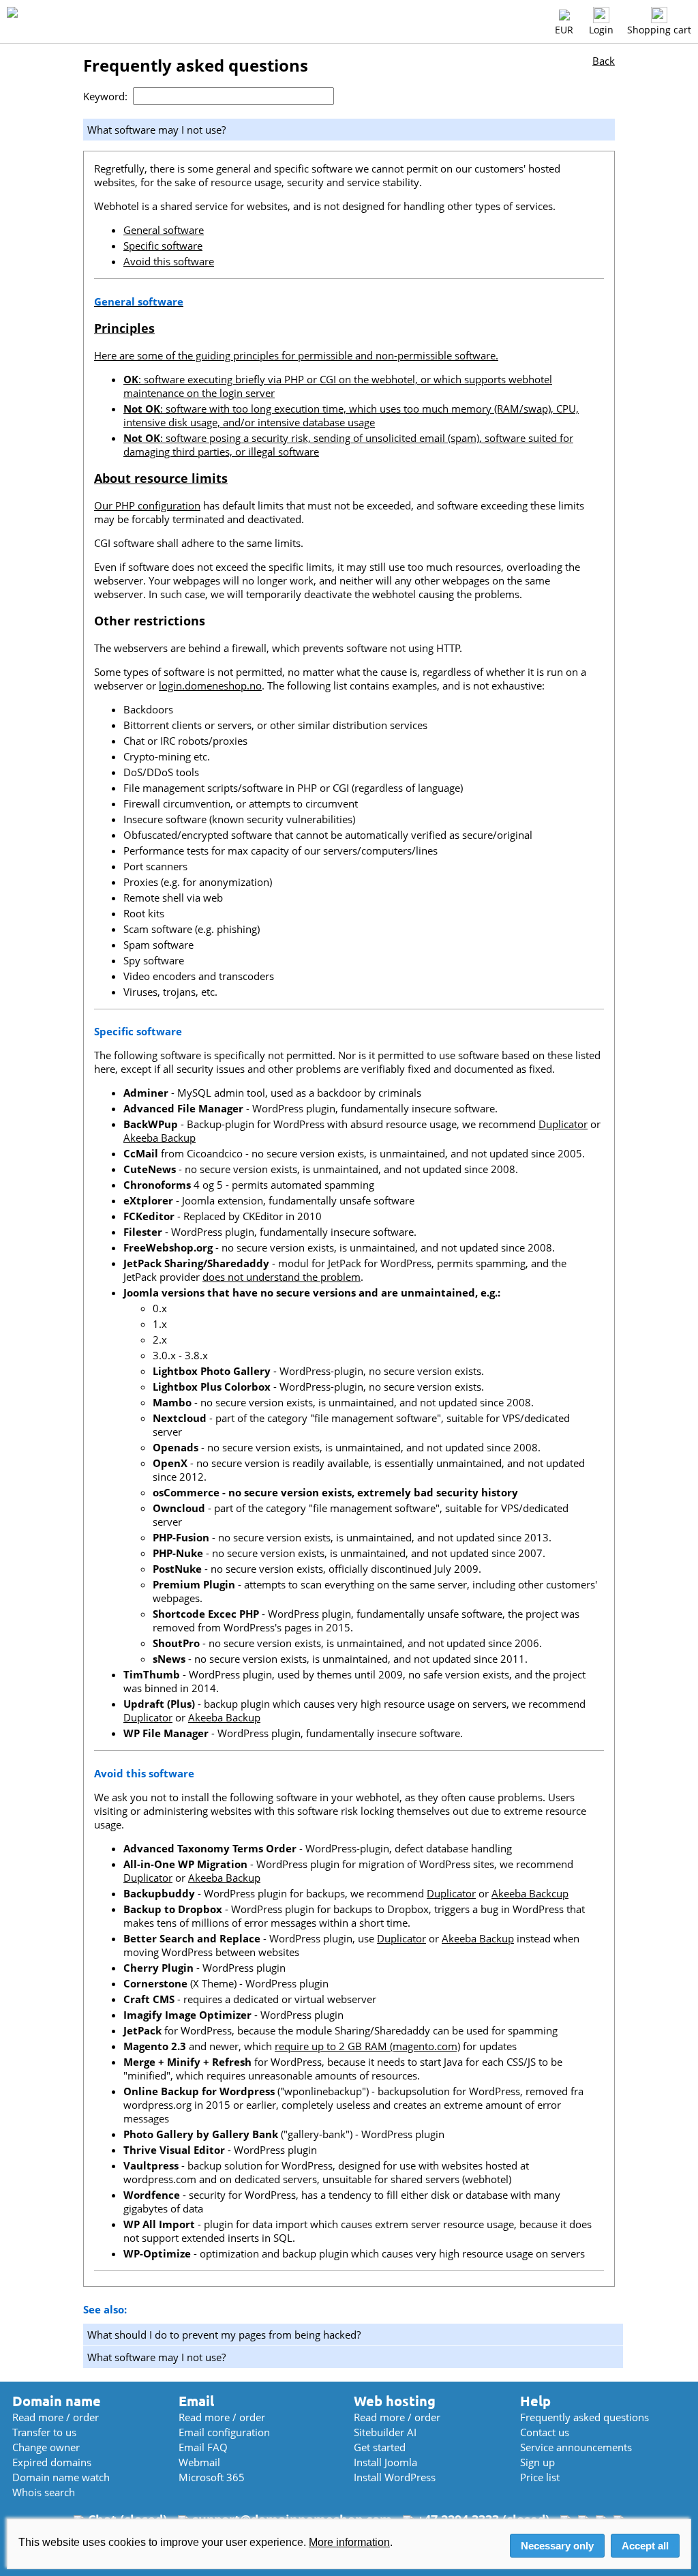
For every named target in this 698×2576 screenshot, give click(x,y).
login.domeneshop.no (210, 685)
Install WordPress (395, 2477)
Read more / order (56, 2417)
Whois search (44, 2492)
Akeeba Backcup (530, 1893)
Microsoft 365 (212, 2477)
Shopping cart (659, 30)
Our (105, 505)
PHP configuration (158, 505)
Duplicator (563, 1124)
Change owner (46, 2447)
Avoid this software (169, 261)
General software (164, 230)
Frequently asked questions (585, 2417)
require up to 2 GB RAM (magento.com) (367, 2046)
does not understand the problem (282, 1277)
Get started (380, 2447)
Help (535, 2401)
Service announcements (576, 2447)
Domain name (57, 2401)
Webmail (199, 2462)
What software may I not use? (156, 2357)
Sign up (537, 2462)
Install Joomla (385, 2462)
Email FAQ (203, 2447)
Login (601, 30)
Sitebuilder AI (385, 2432)
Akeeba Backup (160, 1138)
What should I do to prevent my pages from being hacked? (224, 2335)
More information (349, 2542)
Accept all (645, 2546)
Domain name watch (61, 2477)
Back (604, 61)
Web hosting (395, 2401)
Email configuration (224, 2432)
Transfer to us (44, 2432)
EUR (564, 30)
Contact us (545, 2432)
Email (196, 2401)
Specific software (163, 246)
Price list (540, 2477)
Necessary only (557, 2546)
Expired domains (52, 2462)
